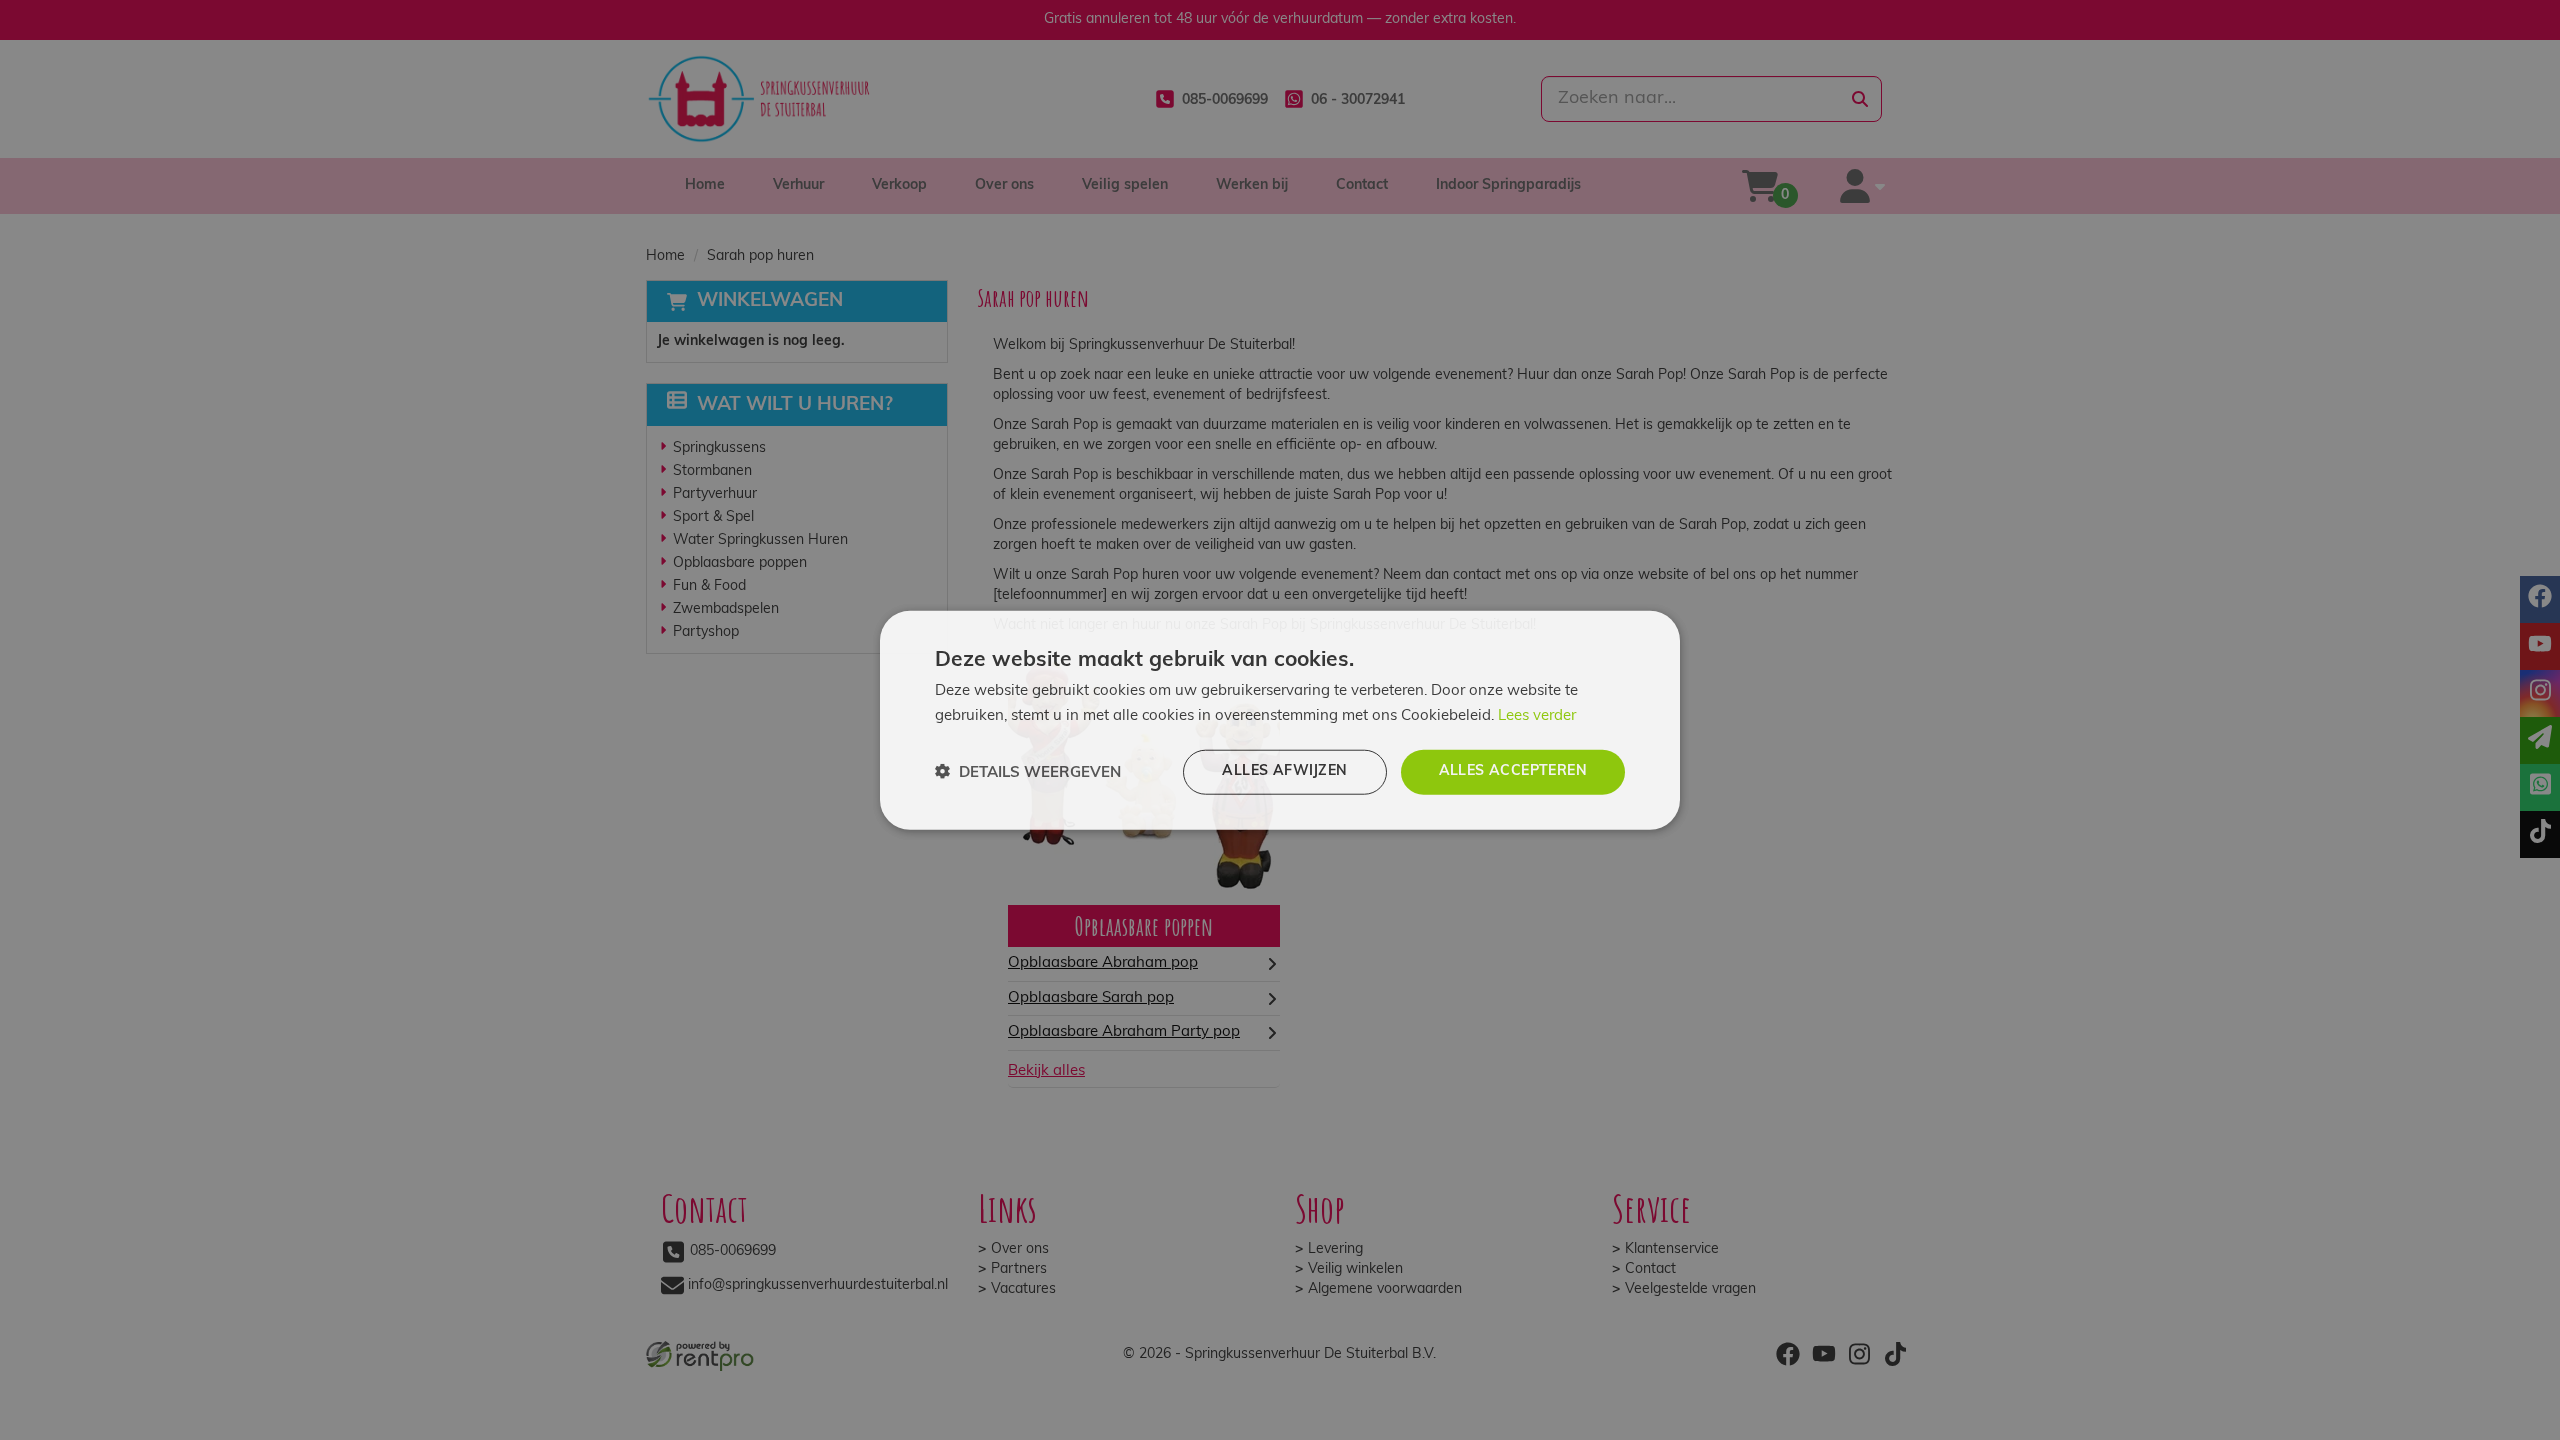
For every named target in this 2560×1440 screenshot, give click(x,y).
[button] (1028, 771)
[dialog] (1280, 720)
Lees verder (1537, 716)
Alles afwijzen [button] (1284, 771)
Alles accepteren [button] (1513, 771)
